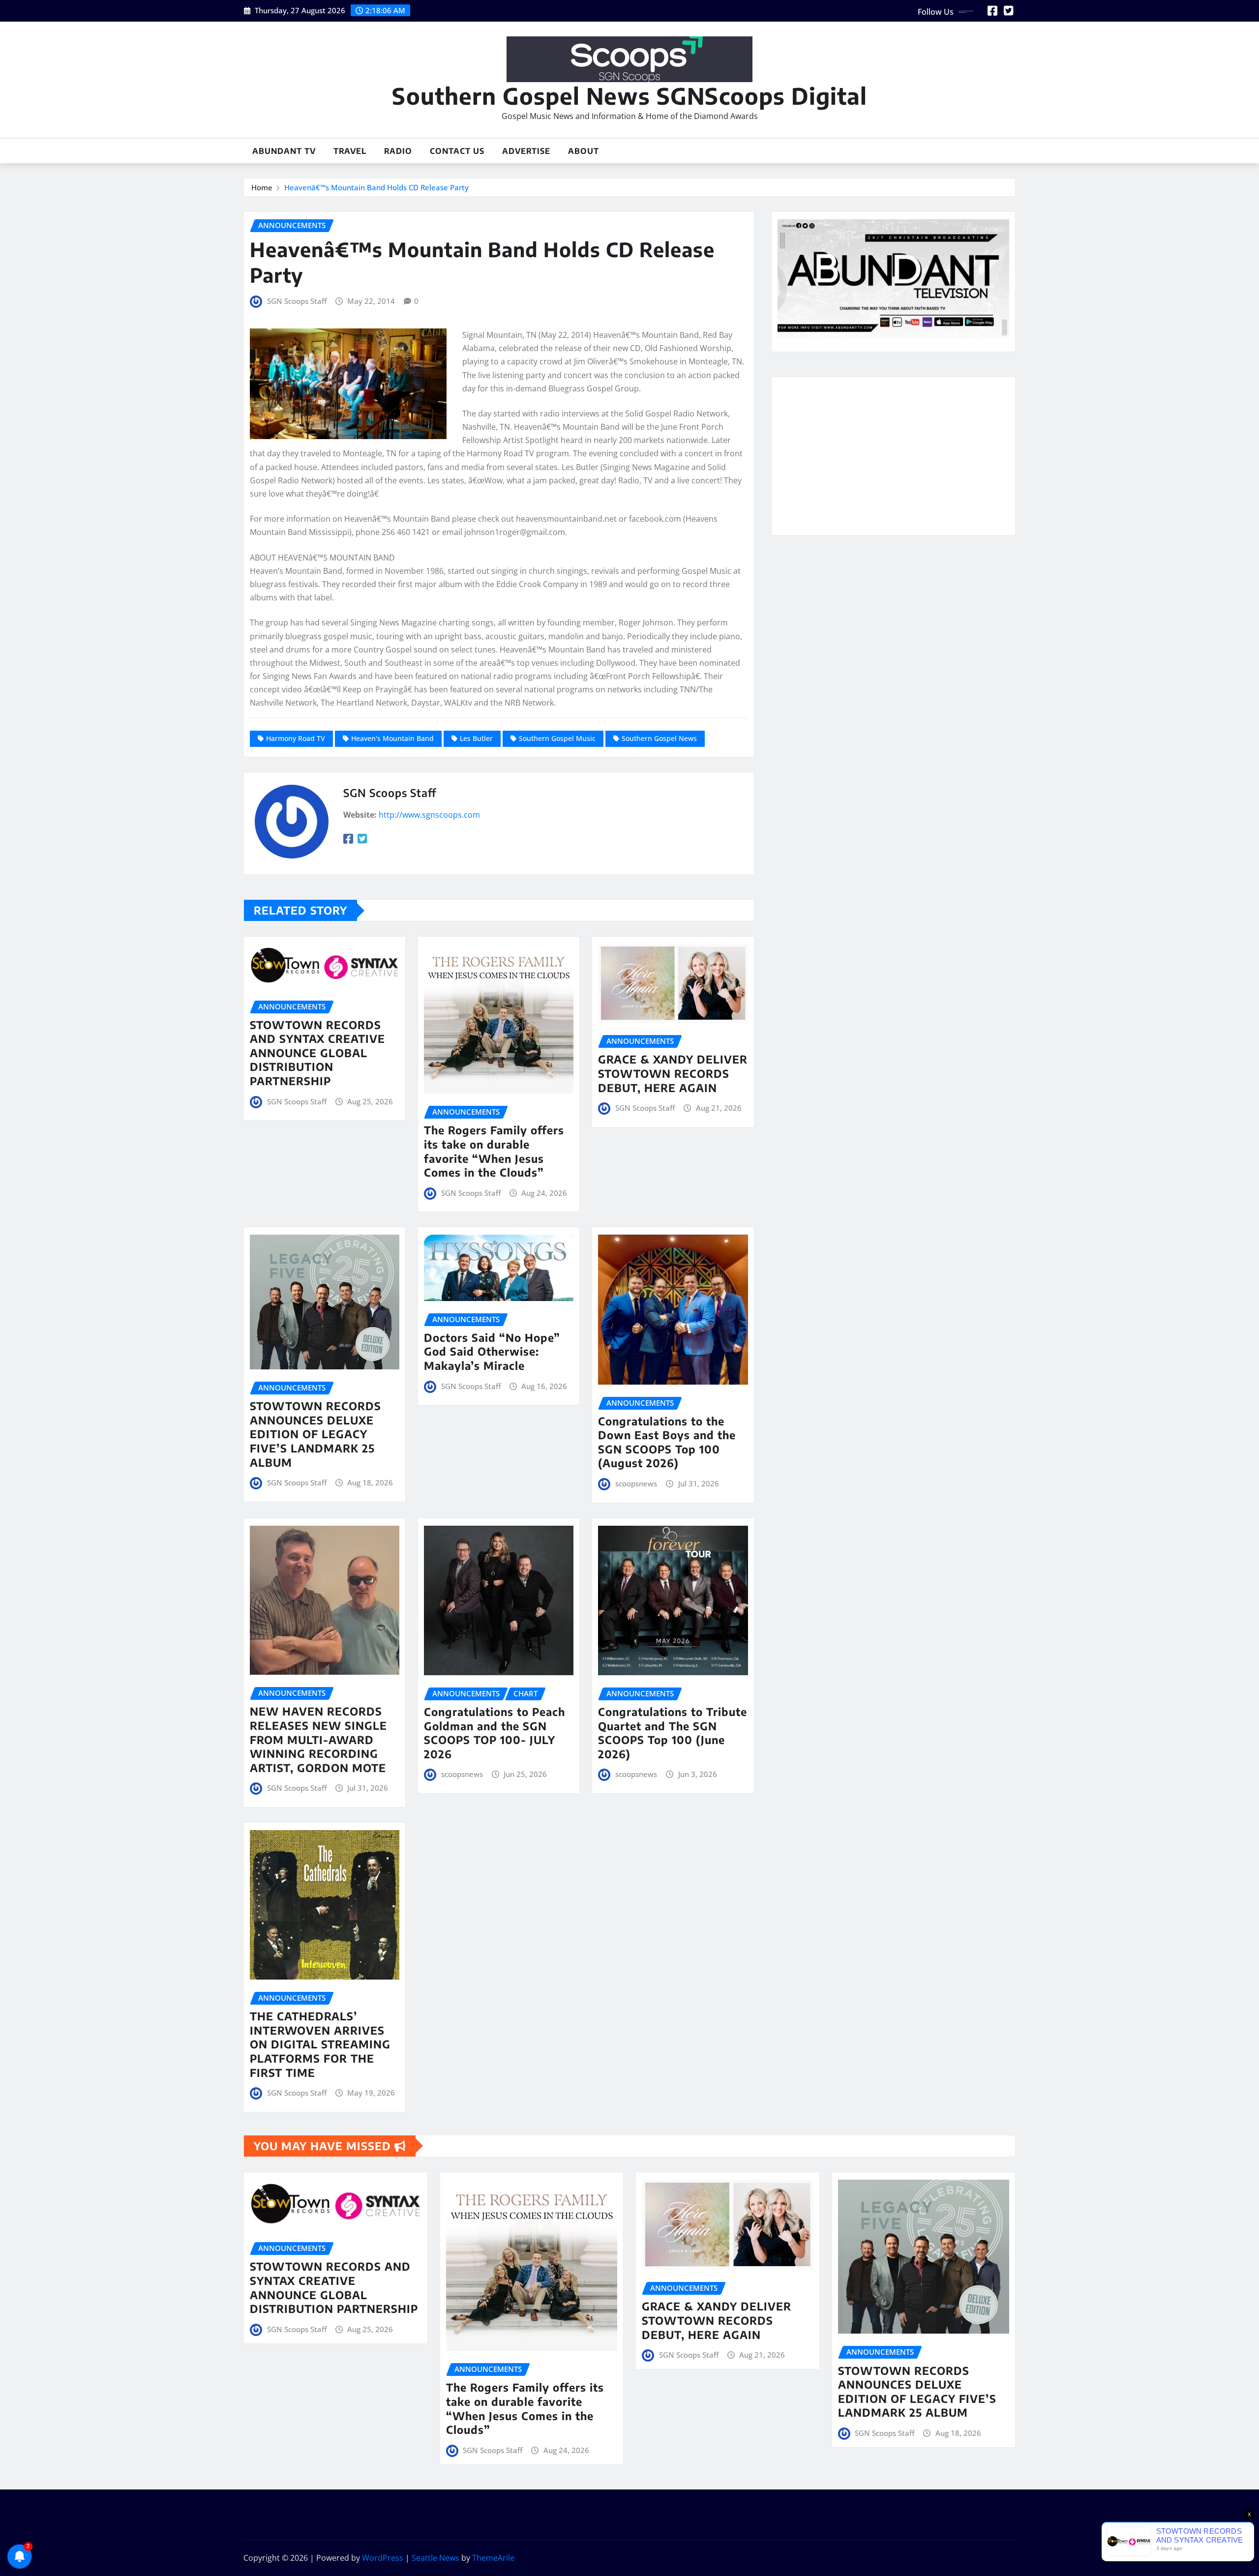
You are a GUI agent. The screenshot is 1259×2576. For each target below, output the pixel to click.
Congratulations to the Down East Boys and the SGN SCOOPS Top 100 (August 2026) (667, 1442)
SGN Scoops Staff (297, 301)
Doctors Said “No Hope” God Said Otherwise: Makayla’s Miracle (492, 1351)
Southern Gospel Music (557, 738)
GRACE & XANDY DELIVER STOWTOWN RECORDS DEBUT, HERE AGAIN (673, 1073)
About (584, 151)
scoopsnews (636, 1483)
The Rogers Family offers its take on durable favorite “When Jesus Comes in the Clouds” (494, 1151)
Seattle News (435, 2558)
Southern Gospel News (659, 738)
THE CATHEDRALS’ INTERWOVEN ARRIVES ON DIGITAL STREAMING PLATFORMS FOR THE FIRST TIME (320, 2044)
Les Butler (476, 738)
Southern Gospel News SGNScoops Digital (629, 96)
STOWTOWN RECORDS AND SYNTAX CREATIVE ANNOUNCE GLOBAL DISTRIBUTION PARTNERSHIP (317, 1053)
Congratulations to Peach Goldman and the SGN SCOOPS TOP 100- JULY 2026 (495, 1733)
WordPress (383, 2558)
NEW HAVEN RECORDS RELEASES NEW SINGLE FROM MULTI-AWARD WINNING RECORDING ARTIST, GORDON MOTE (318, 1739)
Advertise (526, 151)
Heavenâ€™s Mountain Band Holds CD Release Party (376, 187)
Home (262, 187)
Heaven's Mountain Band (392, 738)
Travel (350, 151)
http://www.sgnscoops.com (429, 815)
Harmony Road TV (296, 738)
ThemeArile (493, 2558)
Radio (398, 151)
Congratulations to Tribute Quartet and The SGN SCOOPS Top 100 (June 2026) (673, 1733)
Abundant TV (284, 151)
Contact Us (457, 151)
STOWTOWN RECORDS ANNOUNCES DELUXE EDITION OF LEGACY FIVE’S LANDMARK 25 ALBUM (315, 1434)
